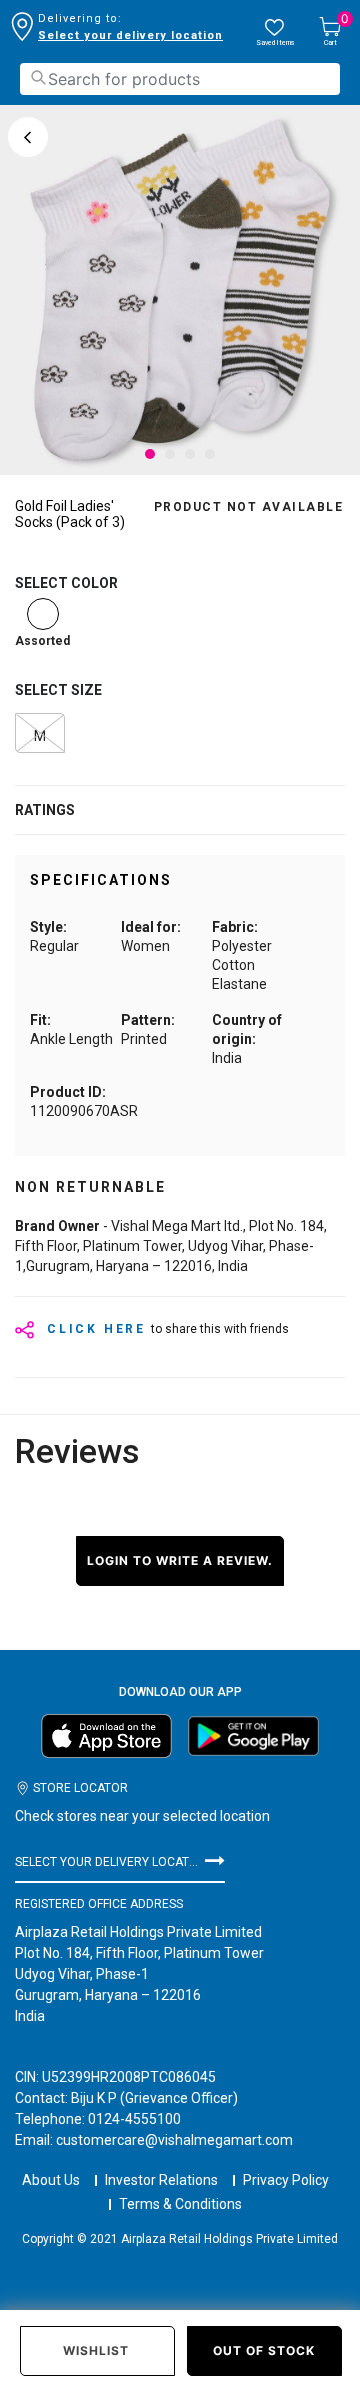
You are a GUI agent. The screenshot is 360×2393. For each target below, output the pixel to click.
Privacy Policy (286, 2180)
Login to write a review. (180, 1560)
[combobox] (180, 79)
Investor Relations (161, 2180)
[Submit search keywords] (38, 77)
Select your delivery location (130, 35)
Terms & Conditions (180, 2204)
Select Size (58, 690)
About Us (51, 2180)
